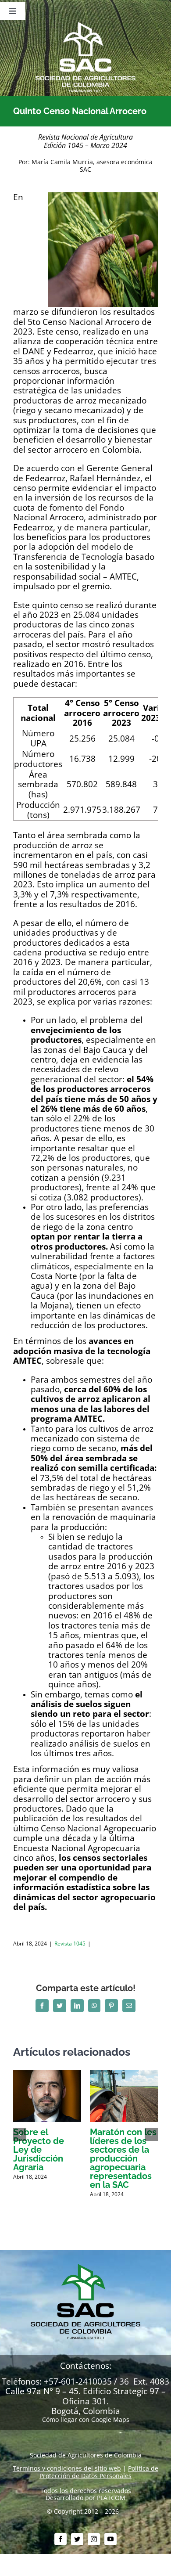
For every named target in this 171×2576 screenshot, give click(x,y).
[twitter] (77, 2539)
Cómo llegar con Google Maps (86, 2419)
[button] (20, 2134)
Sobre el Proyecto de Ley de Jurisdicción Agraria (39, 2150)
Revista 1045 (70, 1944)
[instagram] (94, 2539)
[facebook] (61, 2539)
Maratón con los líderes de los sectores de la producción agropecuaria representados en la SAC (123, 2158)
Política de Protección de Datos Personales (99, 2472)
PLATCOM (111, 2498)
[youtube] (110, 2539)
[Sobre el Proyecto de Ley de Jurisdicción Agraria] (47, 2074)
